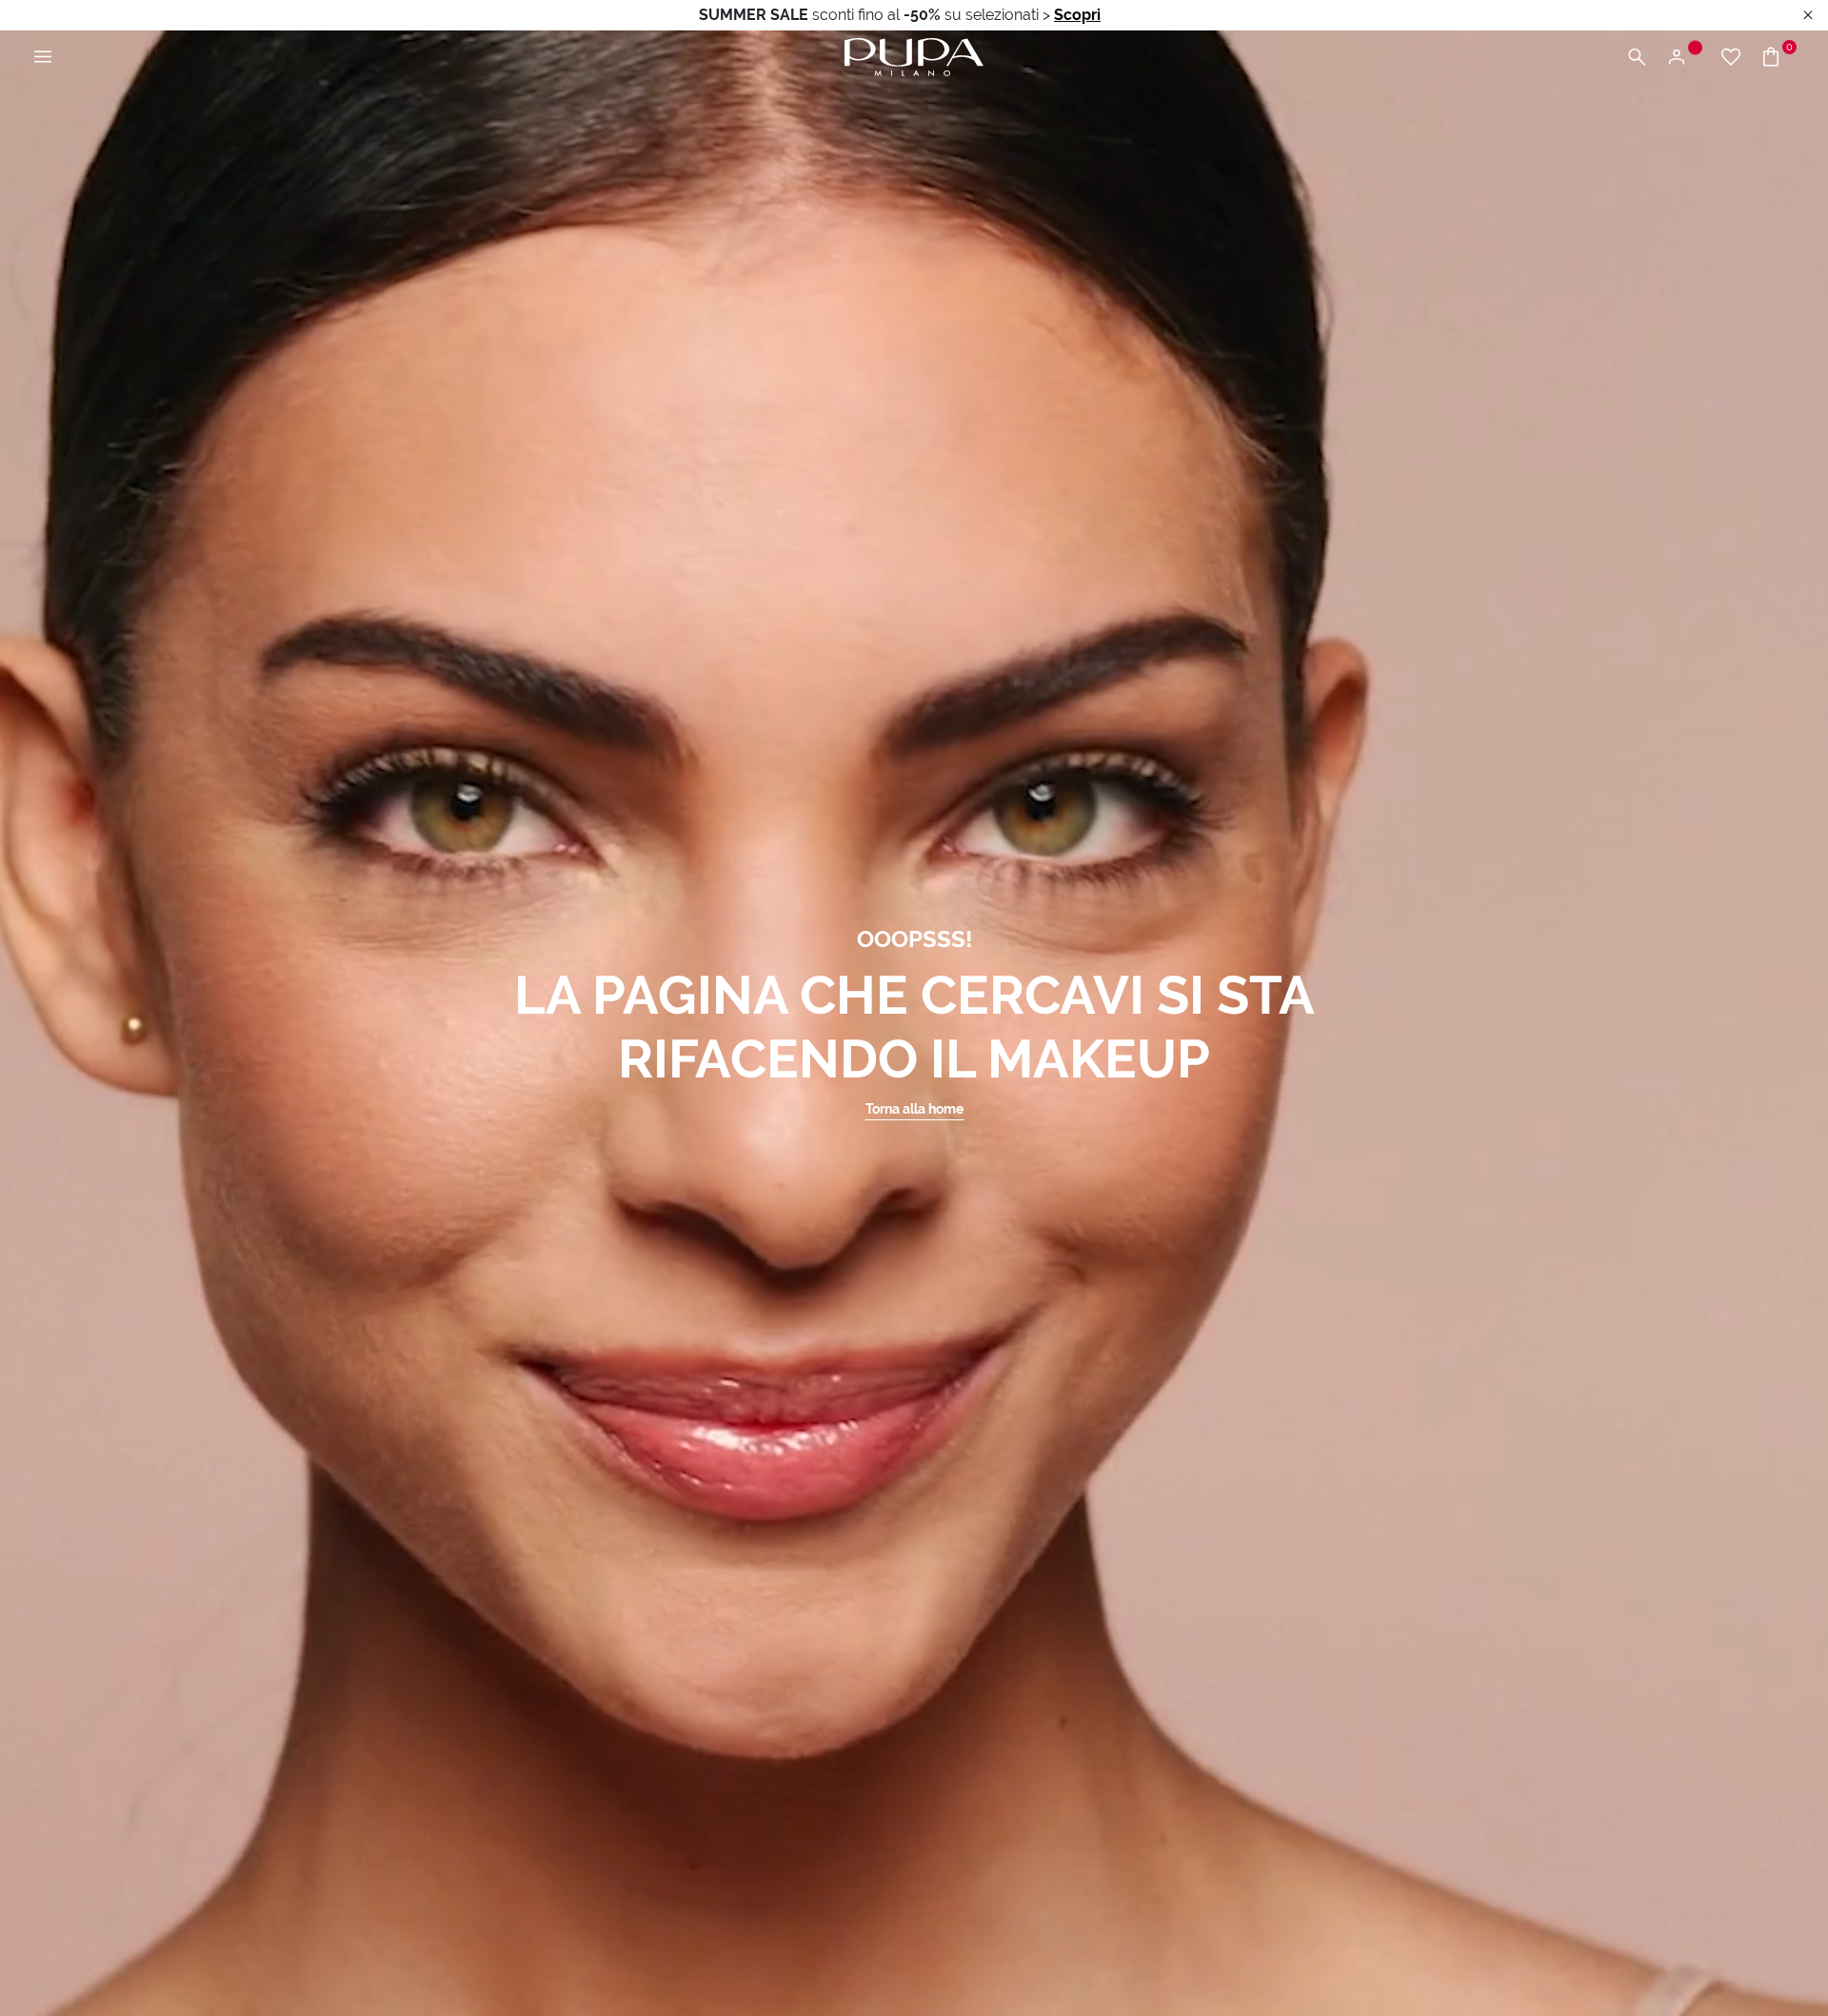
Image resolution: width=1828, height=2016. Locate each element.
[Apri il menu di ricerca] (1637, 58)
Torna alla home (914, 1109)
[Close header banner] (1808, 16)
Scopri (1077, 15)
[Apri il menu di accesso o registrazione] (1684, 58)
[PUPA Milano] (914, 56)
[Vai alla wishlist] (1731, 58)
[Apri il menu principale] (43, 58)
